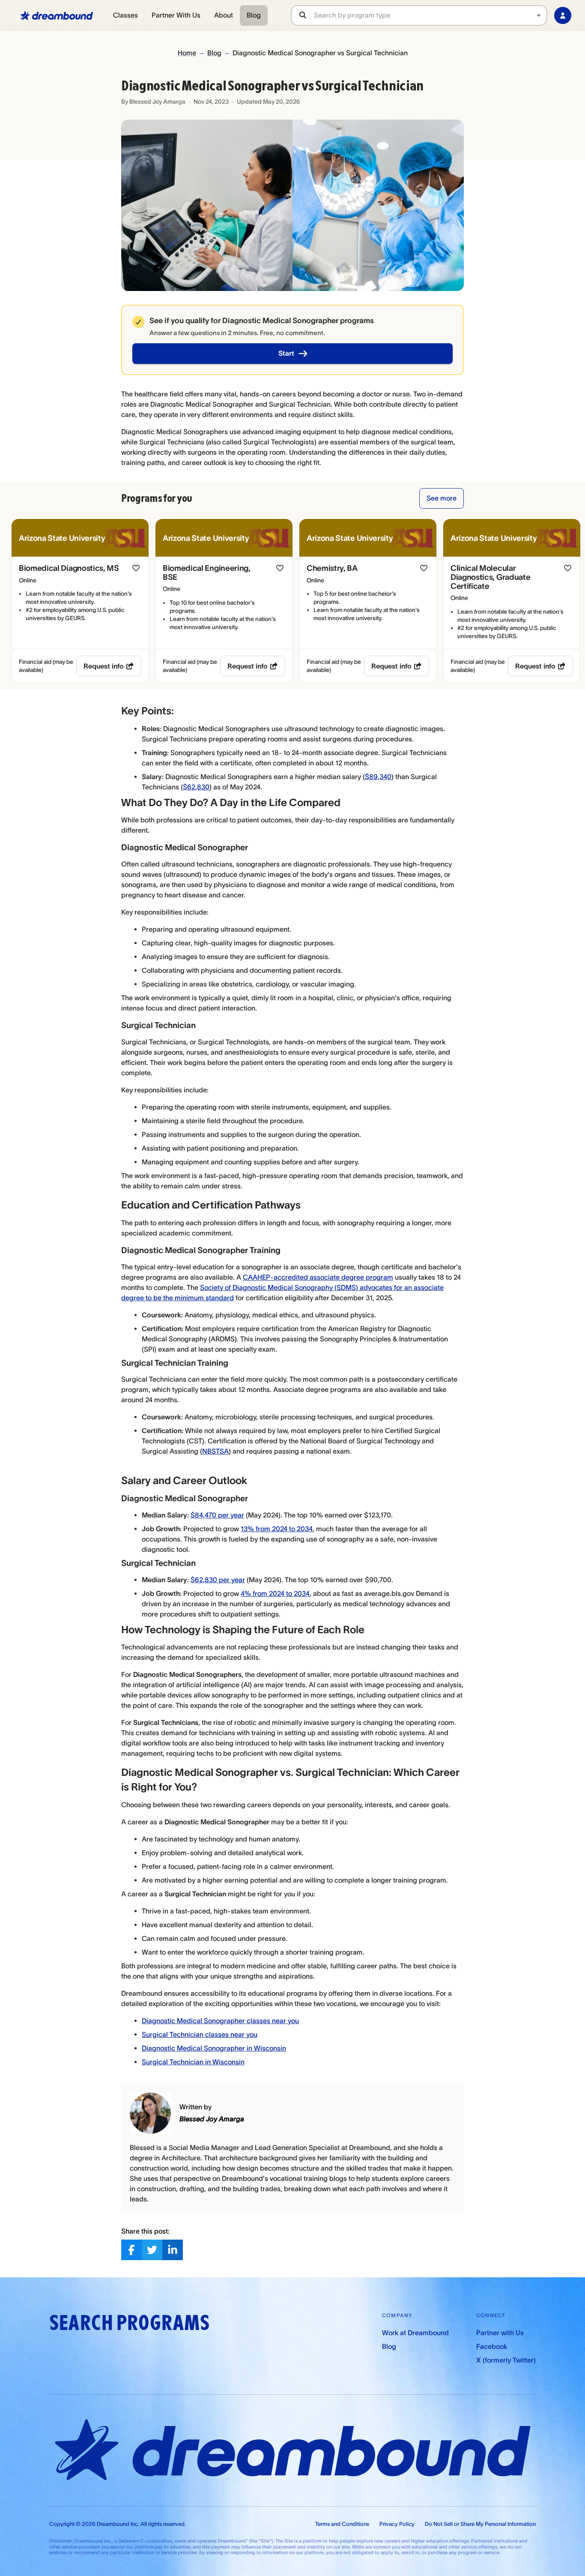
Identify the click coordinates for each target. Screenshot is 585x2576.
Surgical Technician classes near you (200, 2034)
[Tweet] (152, 2250)
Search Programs (129, 2323)
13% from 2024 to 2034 (277, 1529)
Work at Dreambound (415, 2333)
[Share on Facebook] (131, 2250)
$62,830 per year (218, 1580)
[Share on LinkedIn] (173, 2250)
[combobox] (430, 15)
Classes (125, 15)
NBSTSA (215, 1451)
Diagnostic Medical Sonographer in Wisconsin (214, 2048)
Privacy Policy (397, 2524)
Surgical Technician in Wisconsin (193, 2062)
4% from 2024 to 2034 (275, 1593)
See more (442, 498)
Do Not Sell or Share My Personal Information (480, 2524)
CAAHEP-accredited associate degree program (318, 1277)
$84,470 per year (217, 1515)
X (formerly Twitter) (506, 2360)
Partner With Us (176, 15)
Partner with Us (500, 2333)
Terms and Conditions (342, 2524)
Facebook (492, 2346)
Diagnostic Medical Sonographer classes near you (220, 2021)
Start (286, 353)
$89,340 (378, 777)
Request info (104, 666)
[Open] (539, 15)
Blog (254, 15)
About (224, 15)
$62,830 (196, 787)
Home (187, 53)
